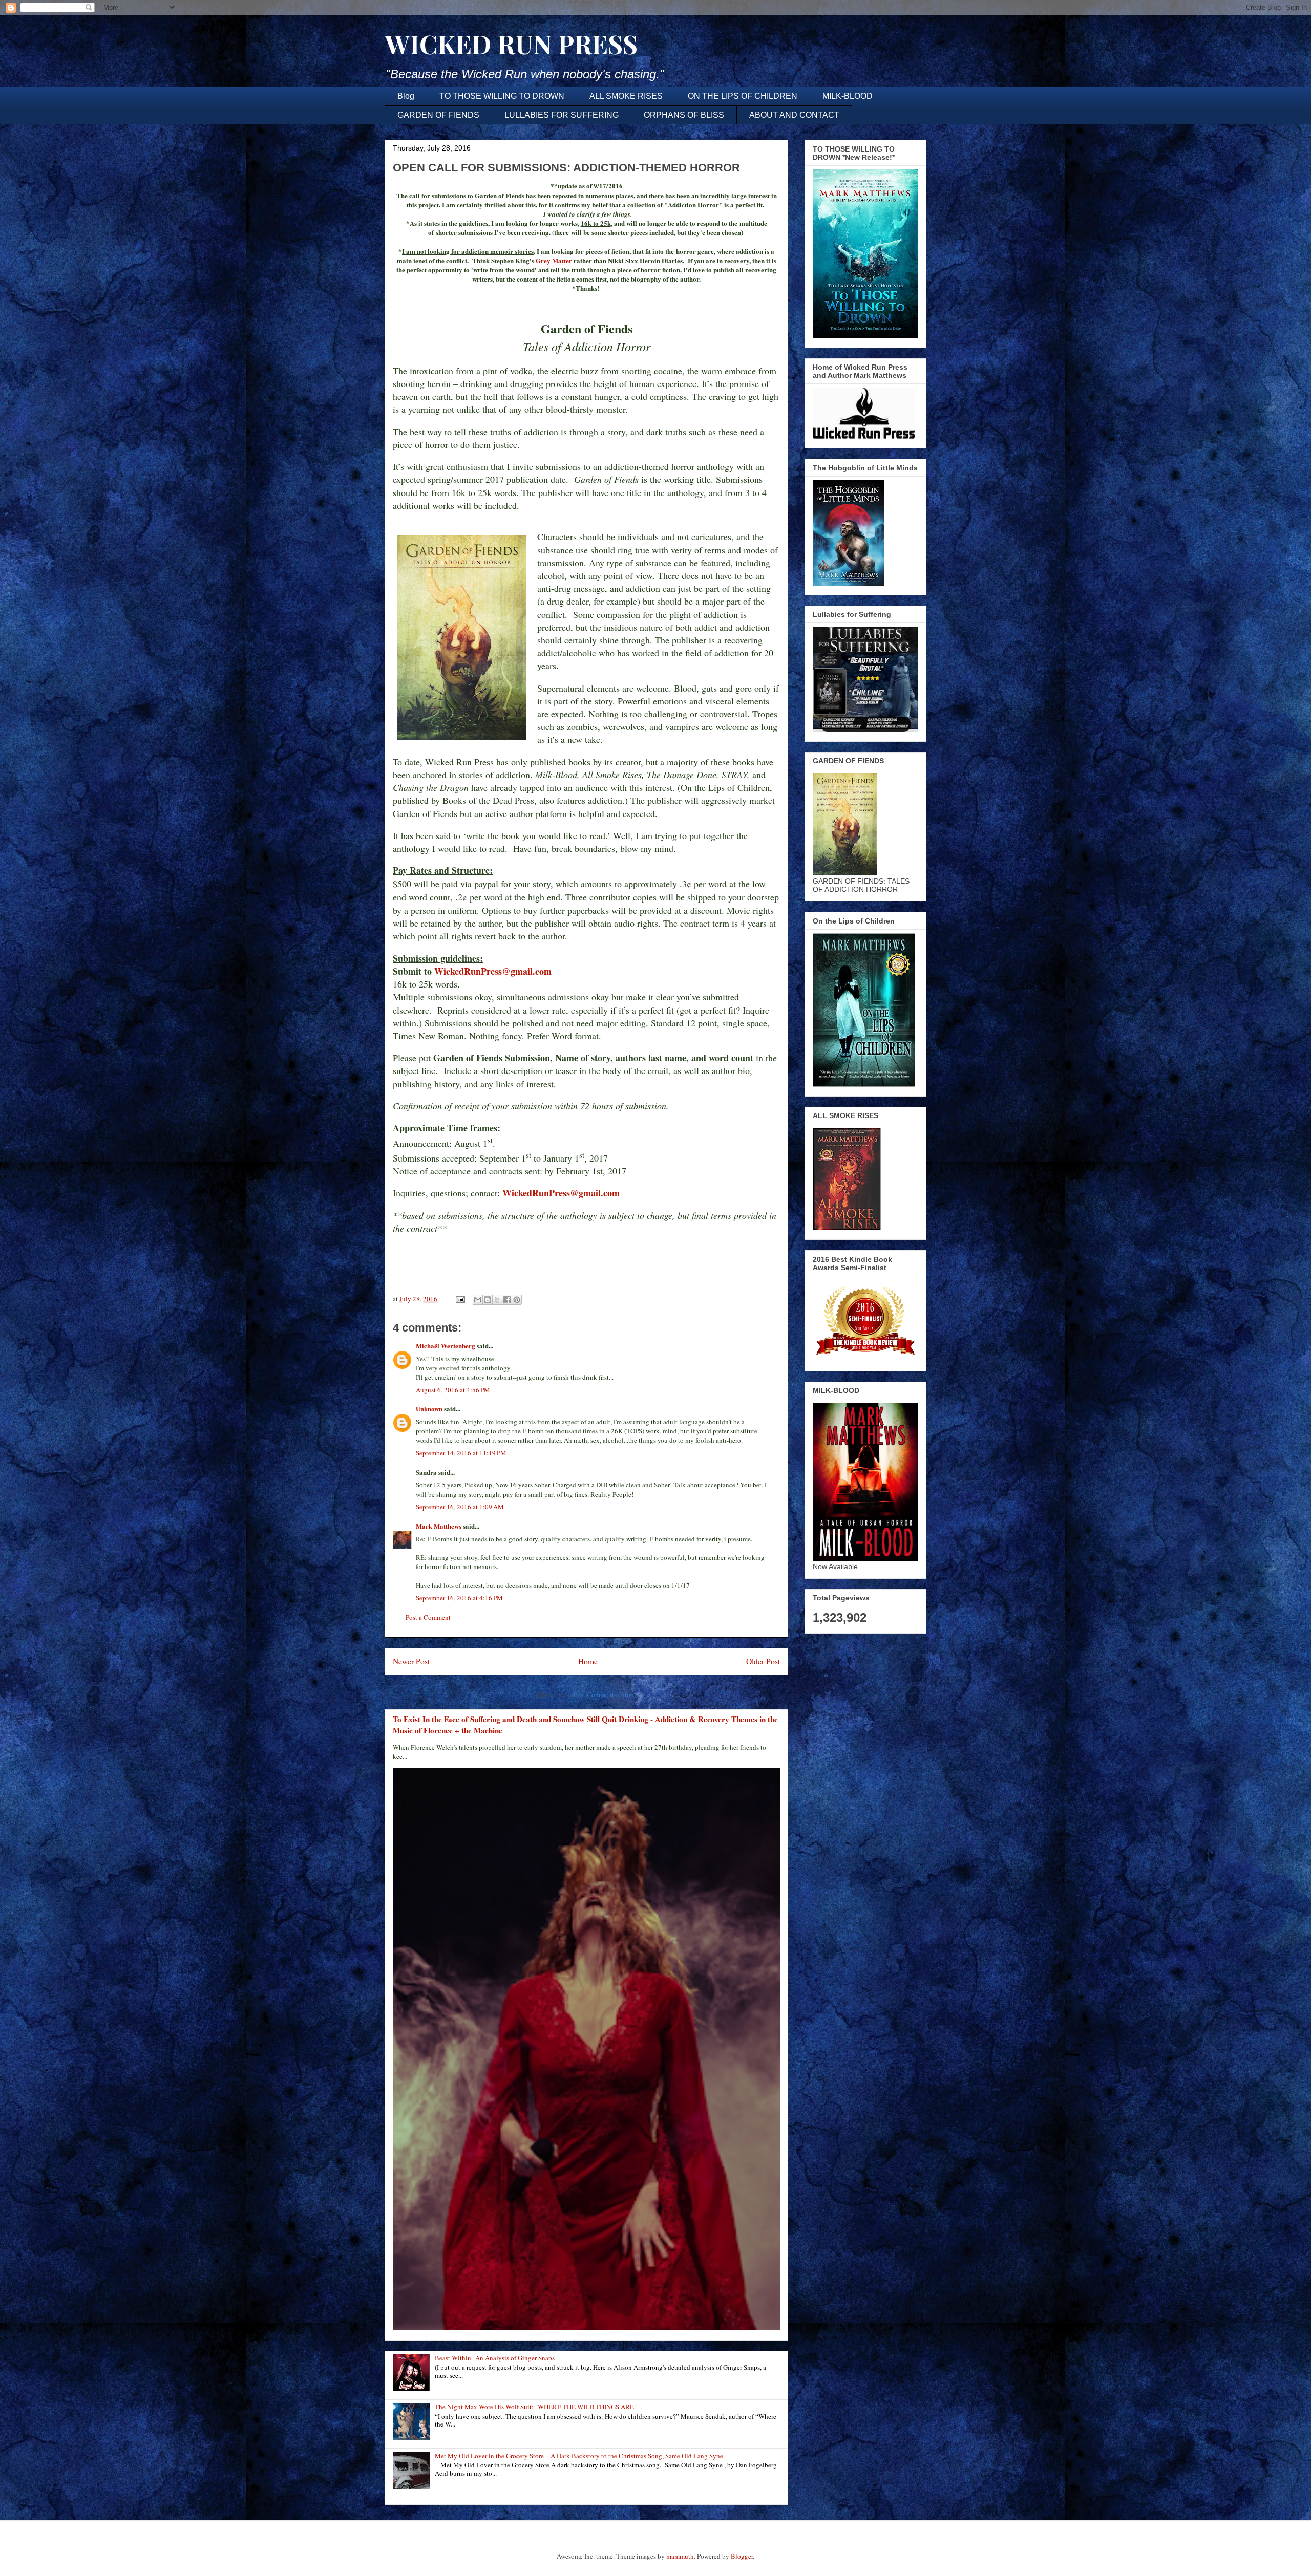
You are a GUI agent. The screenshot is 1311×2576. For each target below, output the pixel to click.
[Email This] (478, 1300)
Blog (406, 96)
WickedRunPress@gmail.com (493, 971)
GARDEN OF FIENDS (438, 115)
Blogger (742, 2556)
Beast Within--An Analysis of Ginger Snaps (495, 2358)
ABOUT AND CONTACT (794, 115)
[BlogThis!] (488, 1300)
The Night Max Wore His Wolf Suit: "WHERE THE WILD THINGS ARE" (536, 2407)
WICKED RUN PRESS (511, 44)
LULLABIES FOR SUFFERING (562, 115)
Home (588, 1661)
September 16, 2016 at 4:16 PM (459, 1598)
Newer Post (411, 1661)
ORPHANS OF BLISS (684, 115)
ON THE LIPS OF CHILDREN (743, 96)
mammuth (680, 2556)
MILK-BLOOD (848, 96)
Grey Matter (555, 260)
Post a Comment (428, 1617)
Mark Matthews (439, 1526)
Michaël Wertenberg (446, 1346)
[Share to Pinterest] (517, 1300)
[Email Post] (459, 1299)
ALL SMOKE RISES (626, 96)
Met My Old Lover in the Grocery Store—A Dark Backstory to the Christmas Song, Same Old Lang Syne (579, 2456)
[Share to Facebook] (507, 1300)
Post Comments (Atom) (606, 1694)
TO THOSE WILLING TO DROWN (502, 96)
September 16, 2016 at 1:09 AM (460, 1507)
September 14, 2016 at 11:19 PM (461, 1453)
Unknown (429, 1409)
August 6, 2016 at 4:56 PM (453, 1390)
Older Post (763, 1661)
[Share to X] (497, 1300)
